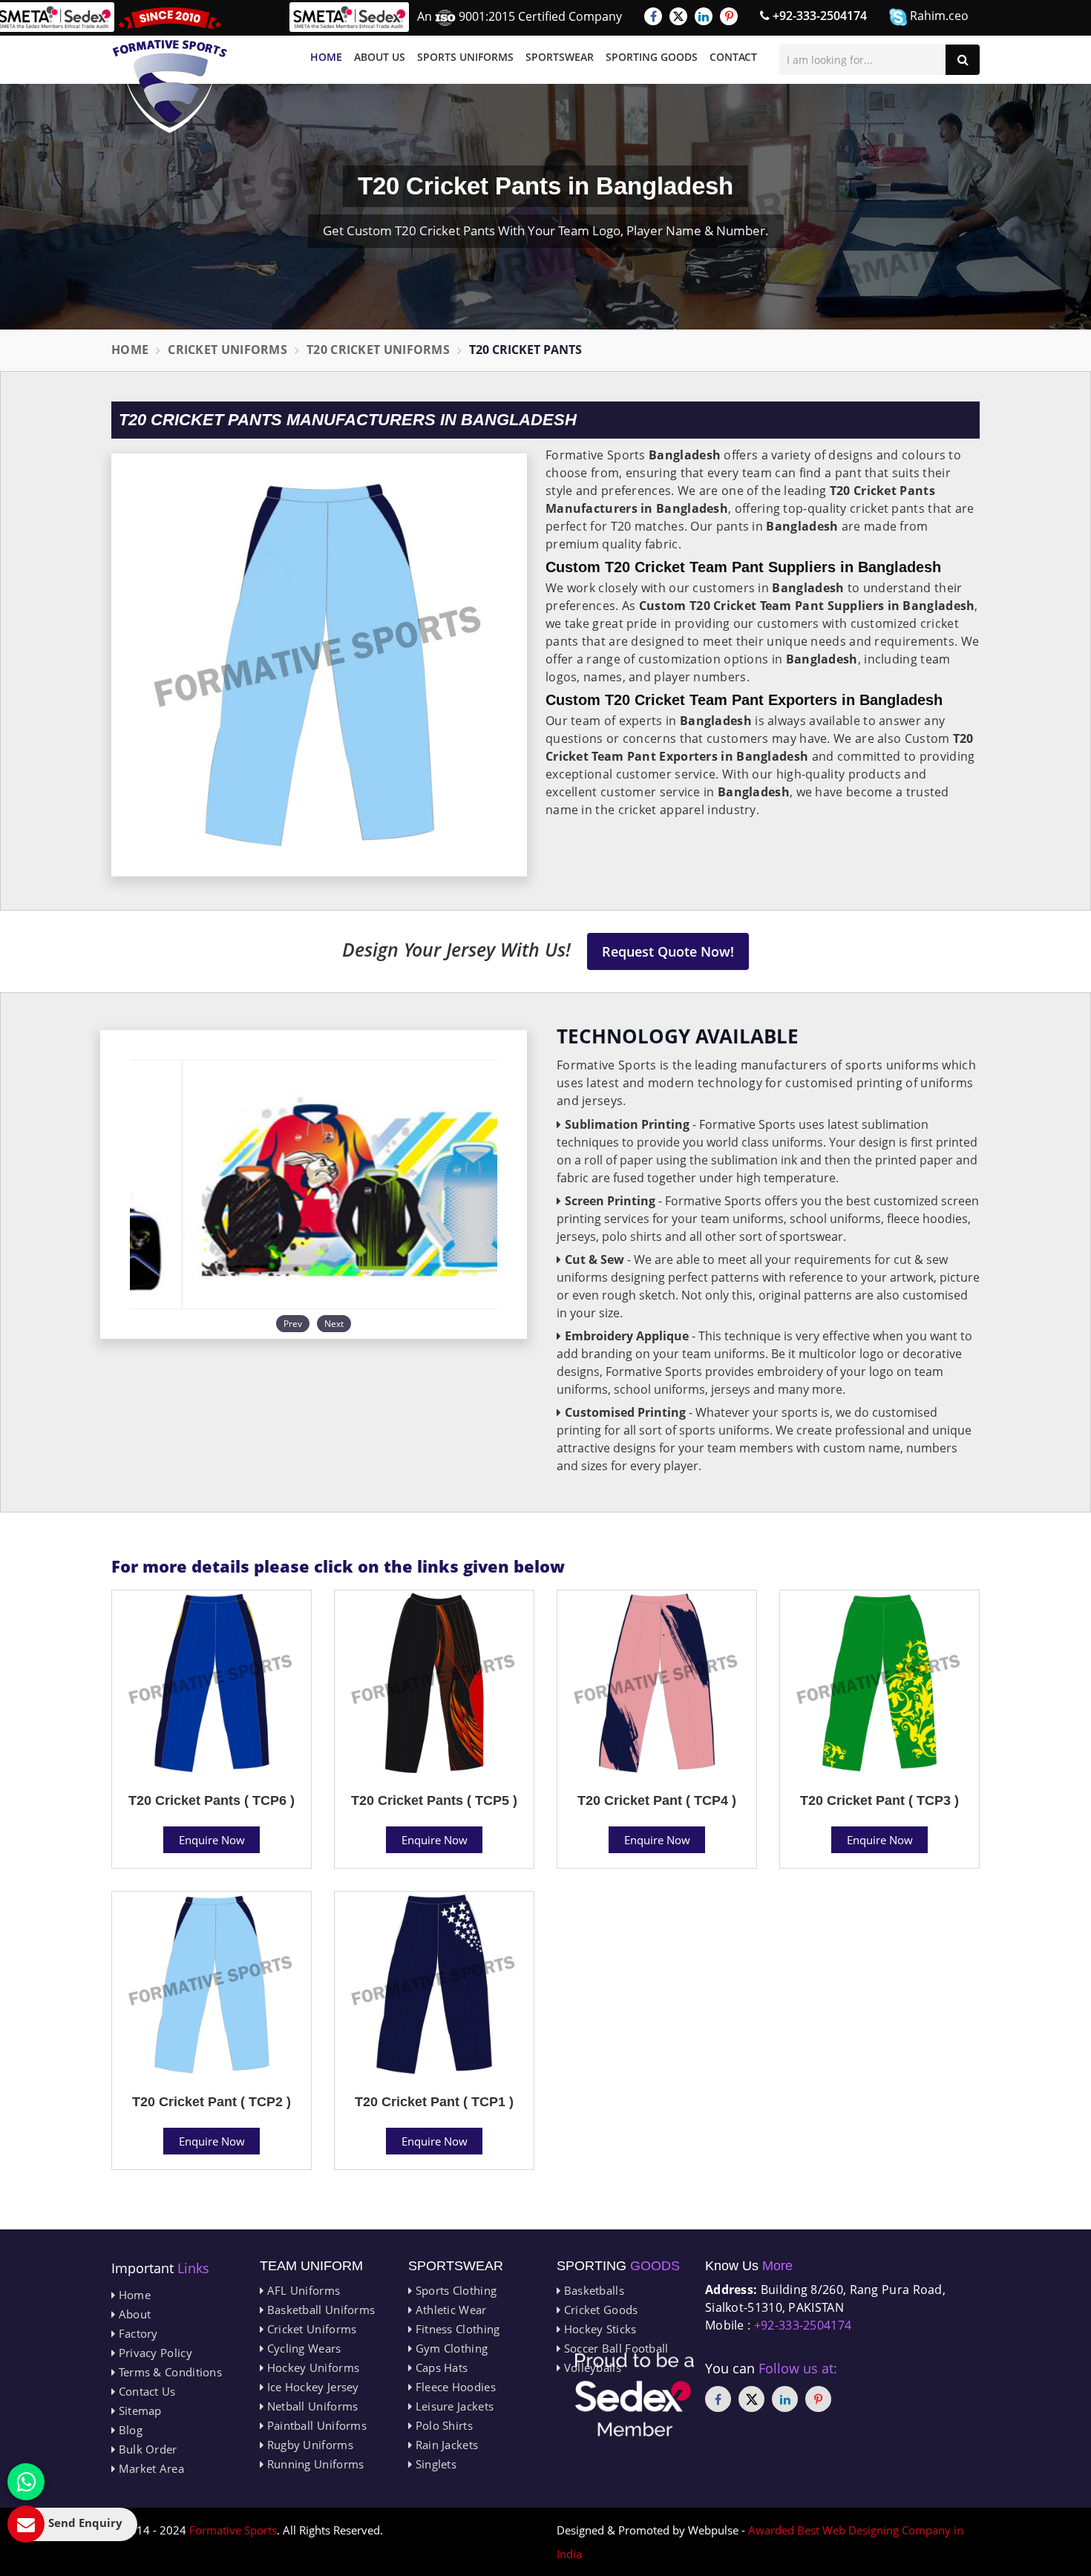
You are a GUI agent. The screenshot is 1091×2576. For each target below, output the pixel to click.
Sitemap (138, 2411)
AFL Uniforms (302, 2290)
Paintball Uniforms (315, 2425)
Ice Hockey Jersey (311, 2387)
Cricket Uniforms (227, 350)
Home (326, 57)
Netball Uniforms (311, 2406)
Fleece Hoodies (454, 2387)
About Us (380, 57)
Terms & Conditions (168, 2372)
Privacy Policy (154, 2353)
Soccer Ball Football (614, 2348)
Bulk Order (146, 2449)
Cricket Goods (599, 2310)
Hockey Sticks (598, 2329)
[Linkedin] (704, 16)
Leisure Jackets (453, 2406)
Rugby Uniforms (308, 2445)
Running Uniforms (314, 2464)
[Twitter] (678, 16)
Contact (733, 57)
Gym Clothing (450, 2348)
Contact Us (145, 2391)
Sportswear (560, 57)
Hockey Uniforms (311, 2367)
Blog (129, 2430)
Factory (136, 2333)
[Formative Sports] (170, 70)
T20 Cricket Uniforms (378, 350)
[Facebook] (653, 16)
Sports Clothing (454, 2290)
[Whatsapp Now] (26, 2482)
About (133, 2314)
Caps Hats (440, 2367)
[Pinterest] (729, 16)
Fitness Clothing (456, 2329)
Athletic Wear (449, 2310)
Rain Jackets (445, 2445)
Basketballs (592, 2290)
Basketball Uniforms (319, 2310)
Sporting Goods (652, 57)
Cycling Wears (302, 2348)
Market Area (150, 2468)
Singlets (434, 2464)
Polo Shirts (442, 2425)
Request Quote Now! (668, 951)
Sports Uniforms (465, 57)
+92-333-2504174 (818, 16)
